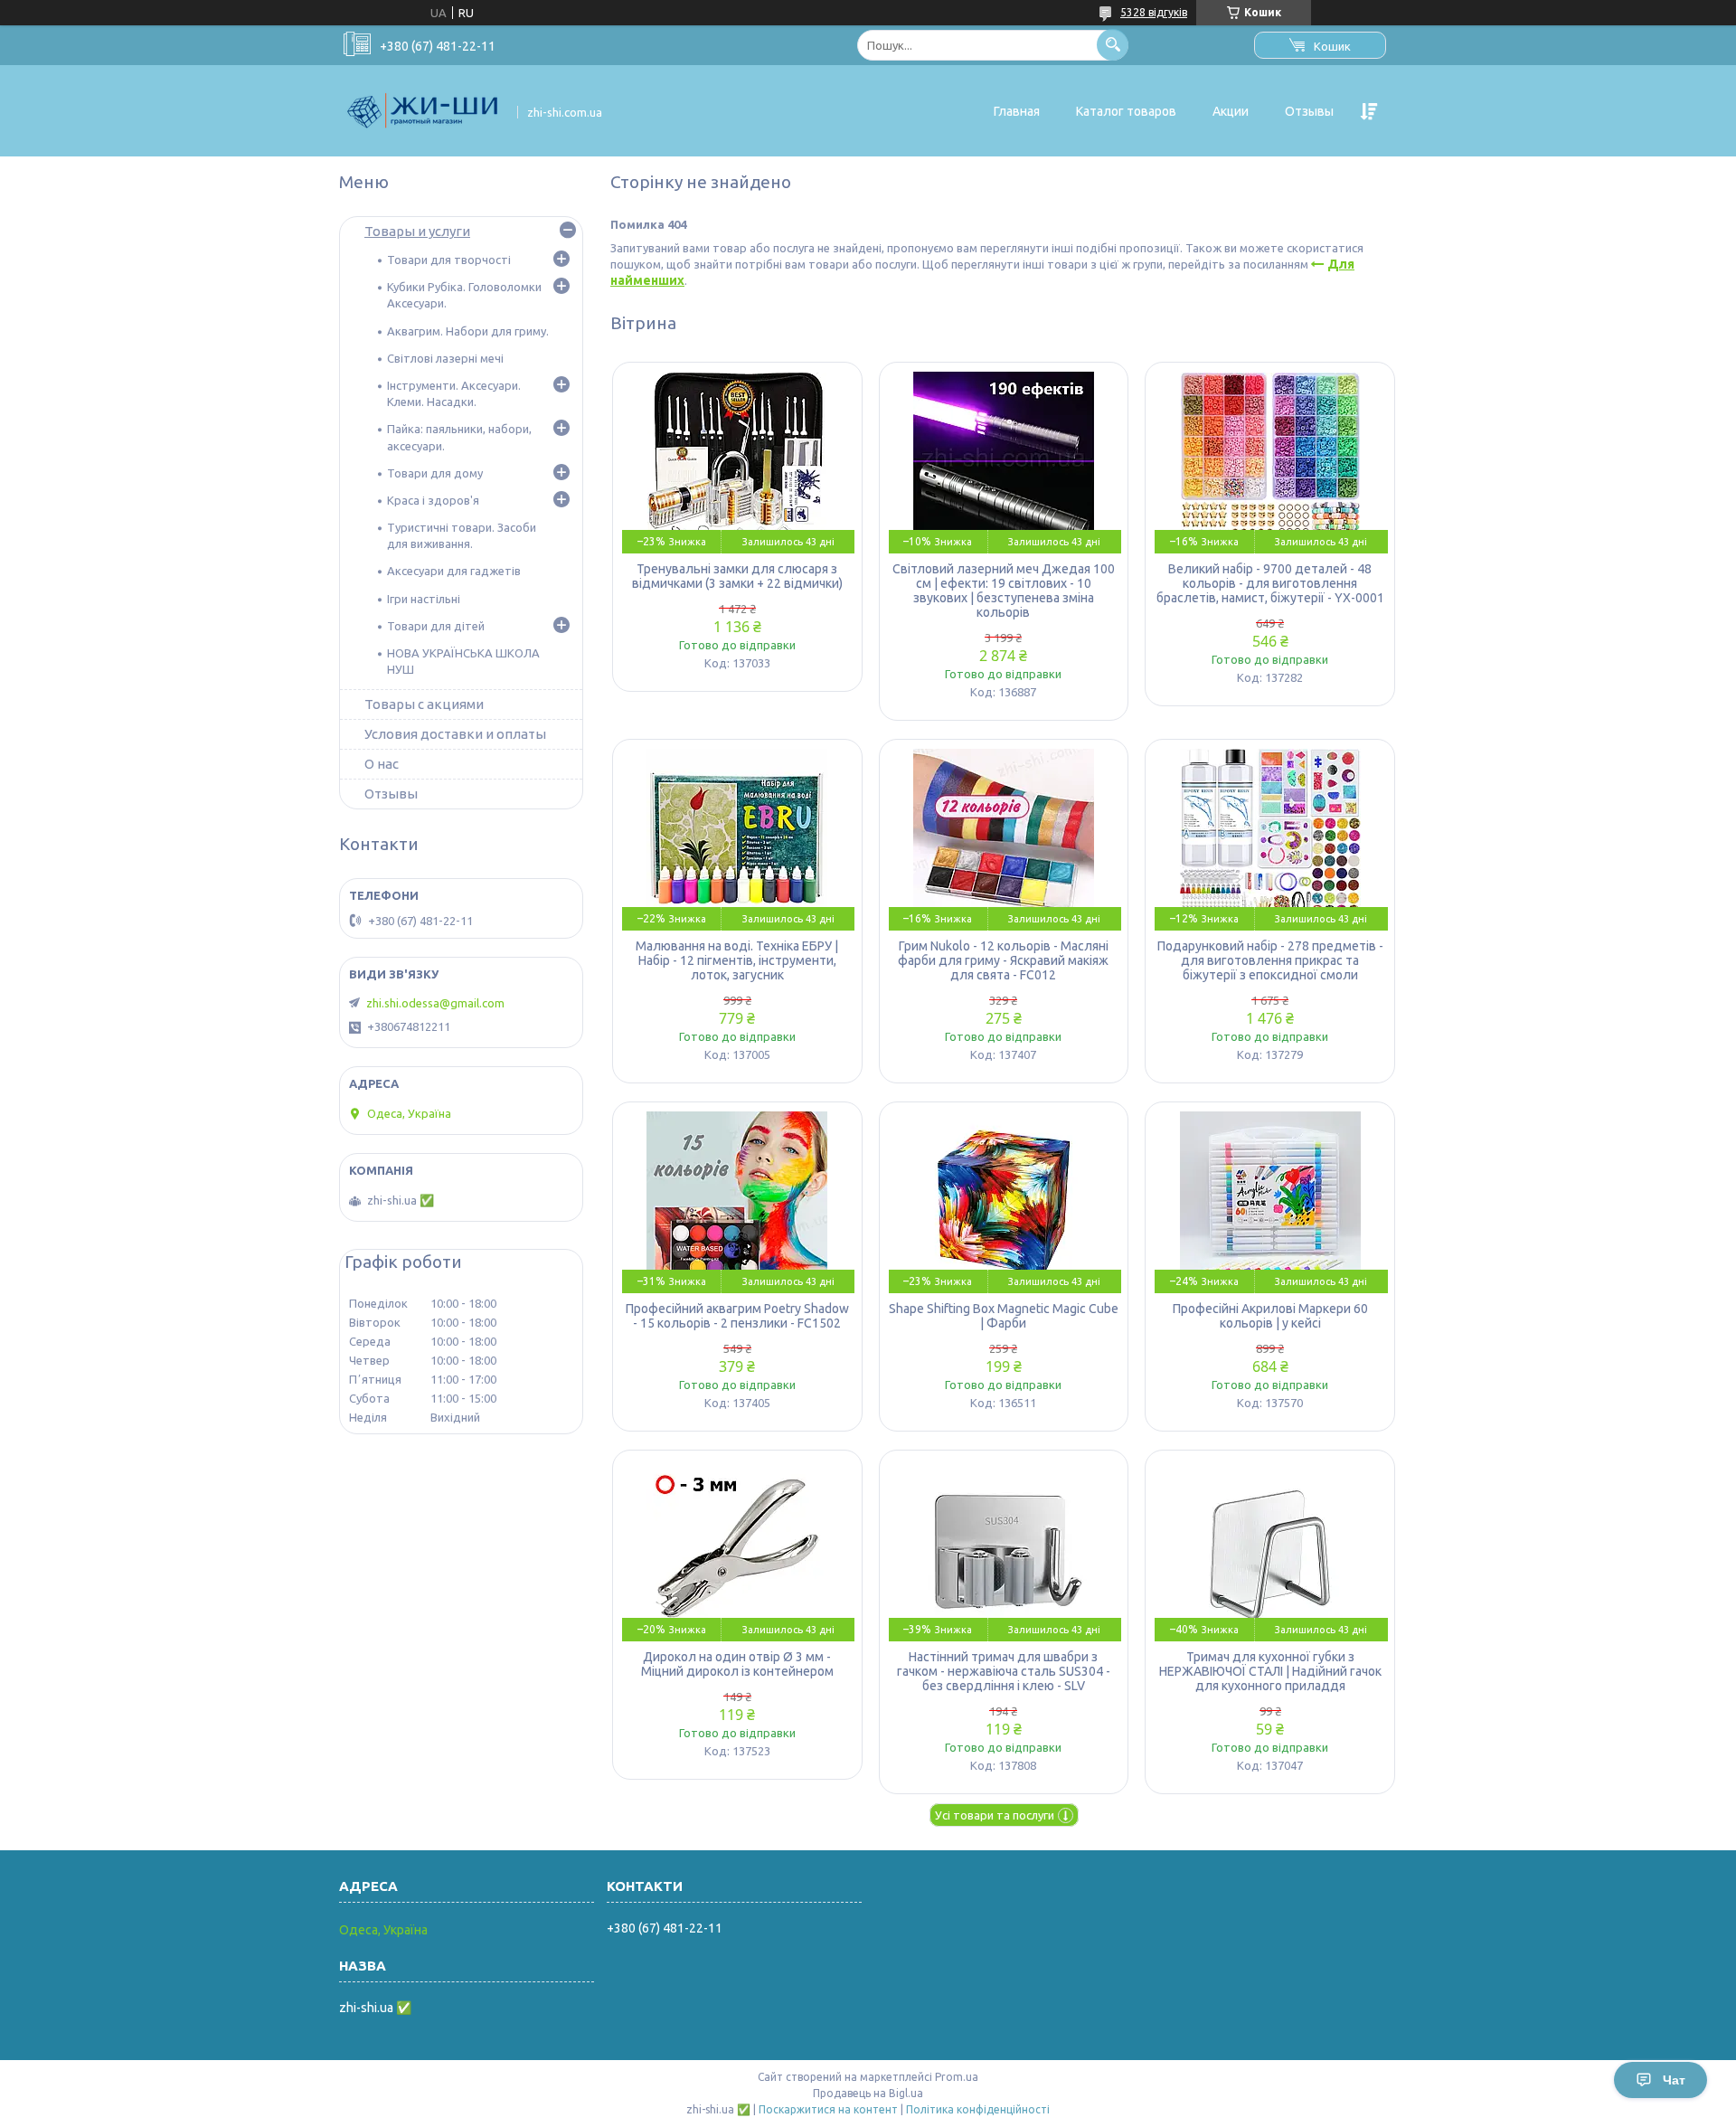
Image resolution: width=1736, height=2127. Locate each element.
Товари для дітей (436, 626)
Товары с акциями (424, 704)
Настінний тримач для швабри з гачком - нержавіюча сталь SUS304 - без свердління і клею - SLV (1004, 1671)
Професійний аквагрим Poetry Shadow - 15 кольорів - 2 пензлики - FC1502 (737, 1316)
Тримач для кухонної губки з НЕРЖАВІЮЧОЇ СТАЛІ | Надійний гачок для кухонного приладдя (1270, 1671)
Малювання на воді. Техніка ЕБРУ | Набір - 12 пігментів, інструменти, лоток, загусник (737, 960)
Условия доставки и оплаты (455, 734)
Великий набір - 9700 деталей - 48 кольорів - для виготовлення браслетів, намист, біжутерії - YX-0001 (1270, 583)
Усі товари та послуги (995, 1815)
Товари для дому (435, 473)
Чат (1674, 2080)
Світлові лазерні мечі (445, 358)
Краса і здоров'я (433, 500)
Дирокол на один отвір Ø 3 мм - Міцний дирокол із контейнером (737, 1664)
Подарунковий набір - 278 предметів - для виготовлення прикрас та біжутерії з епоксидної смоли (1270, 960)
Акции (1231, 111)
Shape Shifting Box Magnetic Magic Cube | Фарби (1004, 1316)
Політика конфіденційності (978, 2109)
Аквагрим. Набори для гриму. (468, 331)
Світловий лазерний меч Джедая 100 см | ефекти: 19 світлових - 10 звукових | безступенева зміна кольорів (1004, 591)
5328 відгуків (1154, 12)
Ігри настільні (424, 599)
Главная (1017, 111)
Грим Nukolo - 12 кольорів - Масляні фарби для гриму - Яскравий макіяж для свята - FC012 (1003, 960)
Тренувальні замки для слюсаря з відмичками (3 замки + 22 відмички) (737, 576)
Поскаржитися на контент (828, 2109)
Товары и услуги (417, 231)
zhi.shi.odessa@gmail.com (435, 1003)
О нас (382, 764)
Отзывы (1309, 111)
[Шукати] (1113, 45)
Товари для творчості (449, 260)
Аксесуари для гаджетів (454, 571)
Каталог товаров (1126, 111)
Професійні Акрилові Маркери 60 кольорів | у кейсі (1270, 1316)
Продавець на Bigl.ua (868, 2093)
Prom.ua (957, 2077)
